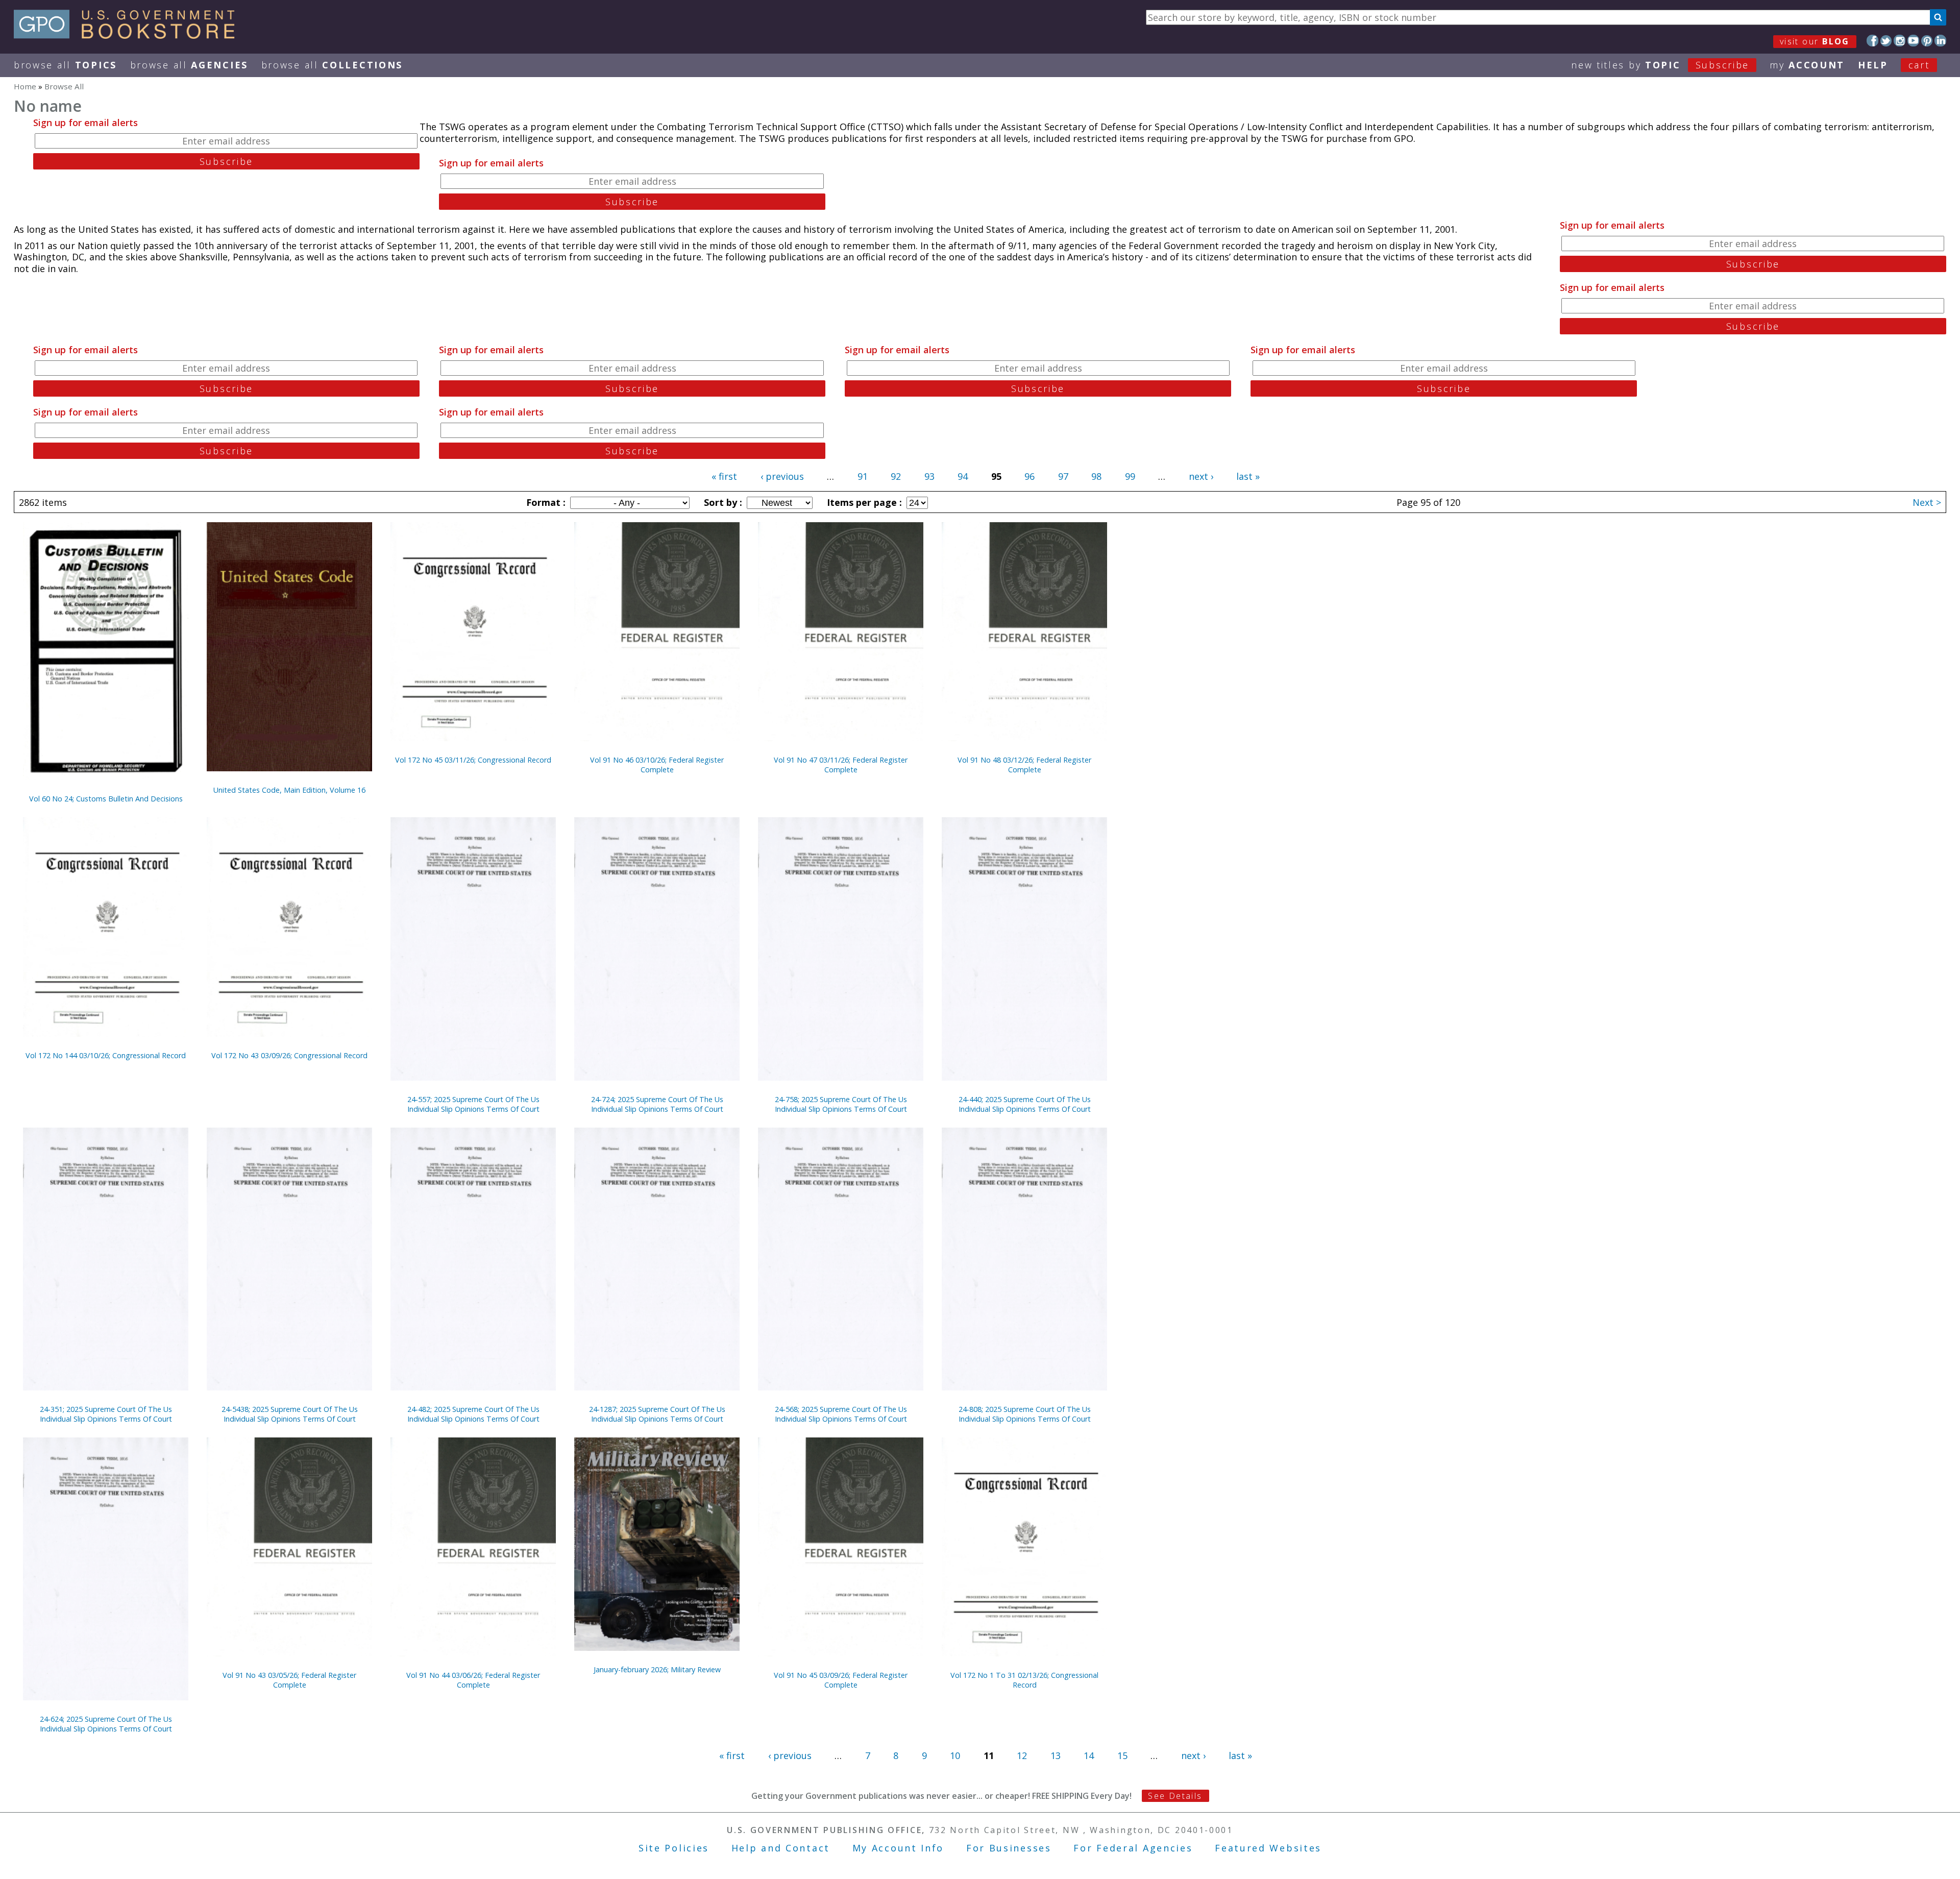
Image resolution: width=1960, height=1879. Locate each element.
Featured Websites (1268, 1848)
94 (963, 476)
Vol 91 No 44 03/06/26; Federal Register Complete (473, 1680)
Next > (1927, 502)
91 (863, 476)
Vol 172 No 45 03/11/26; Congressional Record (473, 760)
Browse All (65, 65)
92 (896, 476)
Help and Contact (781, 1848)
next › (1201, 476)
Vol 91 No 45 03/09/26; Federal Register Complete (841, 1680)
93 (929, 476)
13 (1056, 1755)
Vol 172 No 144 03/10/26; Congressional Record (106, 1055)
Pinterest (1927, 41)
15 (1122, 1755)
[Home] (129, 35)
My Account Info (898, 1848)
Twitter (1886, 41)
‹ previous (782, 476)
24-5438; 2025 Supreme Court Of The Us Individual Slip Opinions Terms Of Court (290, 1414)
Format (545, 502)
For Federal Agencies (1133, 1848)
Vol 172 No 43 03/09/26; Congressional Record (289, 1055)
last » (1248, 476)
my (1807, 65)
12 (1022, 1755)
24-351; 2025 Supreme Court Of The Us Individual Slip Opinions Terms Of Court (106, 1414)
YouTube (1913, 41)
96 (1030, 476)
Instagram (1900, 41)
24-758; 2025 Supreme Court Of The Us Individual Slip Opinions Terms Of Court (841, 1104)
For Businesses (1009, 1848)
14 (1089, 1755)
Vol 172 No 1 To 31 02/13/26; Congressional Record (1024, 1680)
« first (724, 476)
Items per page (863, 502)
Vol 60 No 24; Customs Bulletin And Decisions (106, 799)
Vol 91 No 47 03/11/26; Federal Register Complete (841, 765)
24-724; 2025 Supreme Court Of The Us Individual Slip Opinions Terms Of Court (657, 1104)
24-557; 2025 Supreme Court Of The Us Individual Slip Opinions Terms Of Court (473, 1104)
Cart (1919, 65)
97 (1063, 476)
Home (25, 86)
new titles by (1660, 65)
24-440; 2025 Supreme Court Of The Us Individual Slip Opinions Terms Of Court (1025, 1104)
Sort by (722, 502)
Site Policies (674, 1848)
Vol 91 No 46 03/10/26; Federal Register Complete (657, 765)
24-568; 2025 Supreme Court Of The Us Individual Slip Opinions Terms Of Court (841, 1414)
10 (955, 1755)
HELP (1873, 65)
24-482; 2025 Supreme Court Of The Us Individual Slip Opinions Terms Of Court (473, 1414)
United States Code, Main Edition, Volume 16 (289, 790)
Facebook (1872, 41)
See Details (1175, 1796)
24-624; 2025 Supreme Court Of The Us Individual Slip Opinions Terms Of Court (106, 1724)
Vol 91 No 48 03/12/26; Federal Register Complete (1024, 765)
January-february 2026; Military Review (657, 1669)
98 (1096, 476)
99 (1130, 476)
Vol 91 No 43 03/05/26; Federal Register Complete (289, 1680)
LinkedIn (1940, 41)
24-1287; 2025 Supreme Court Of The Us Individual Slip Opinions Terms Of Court (657, 1414)
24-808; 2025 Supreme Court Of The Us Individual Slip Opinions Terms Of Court (1025, 1414)
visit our (1815, 41)
